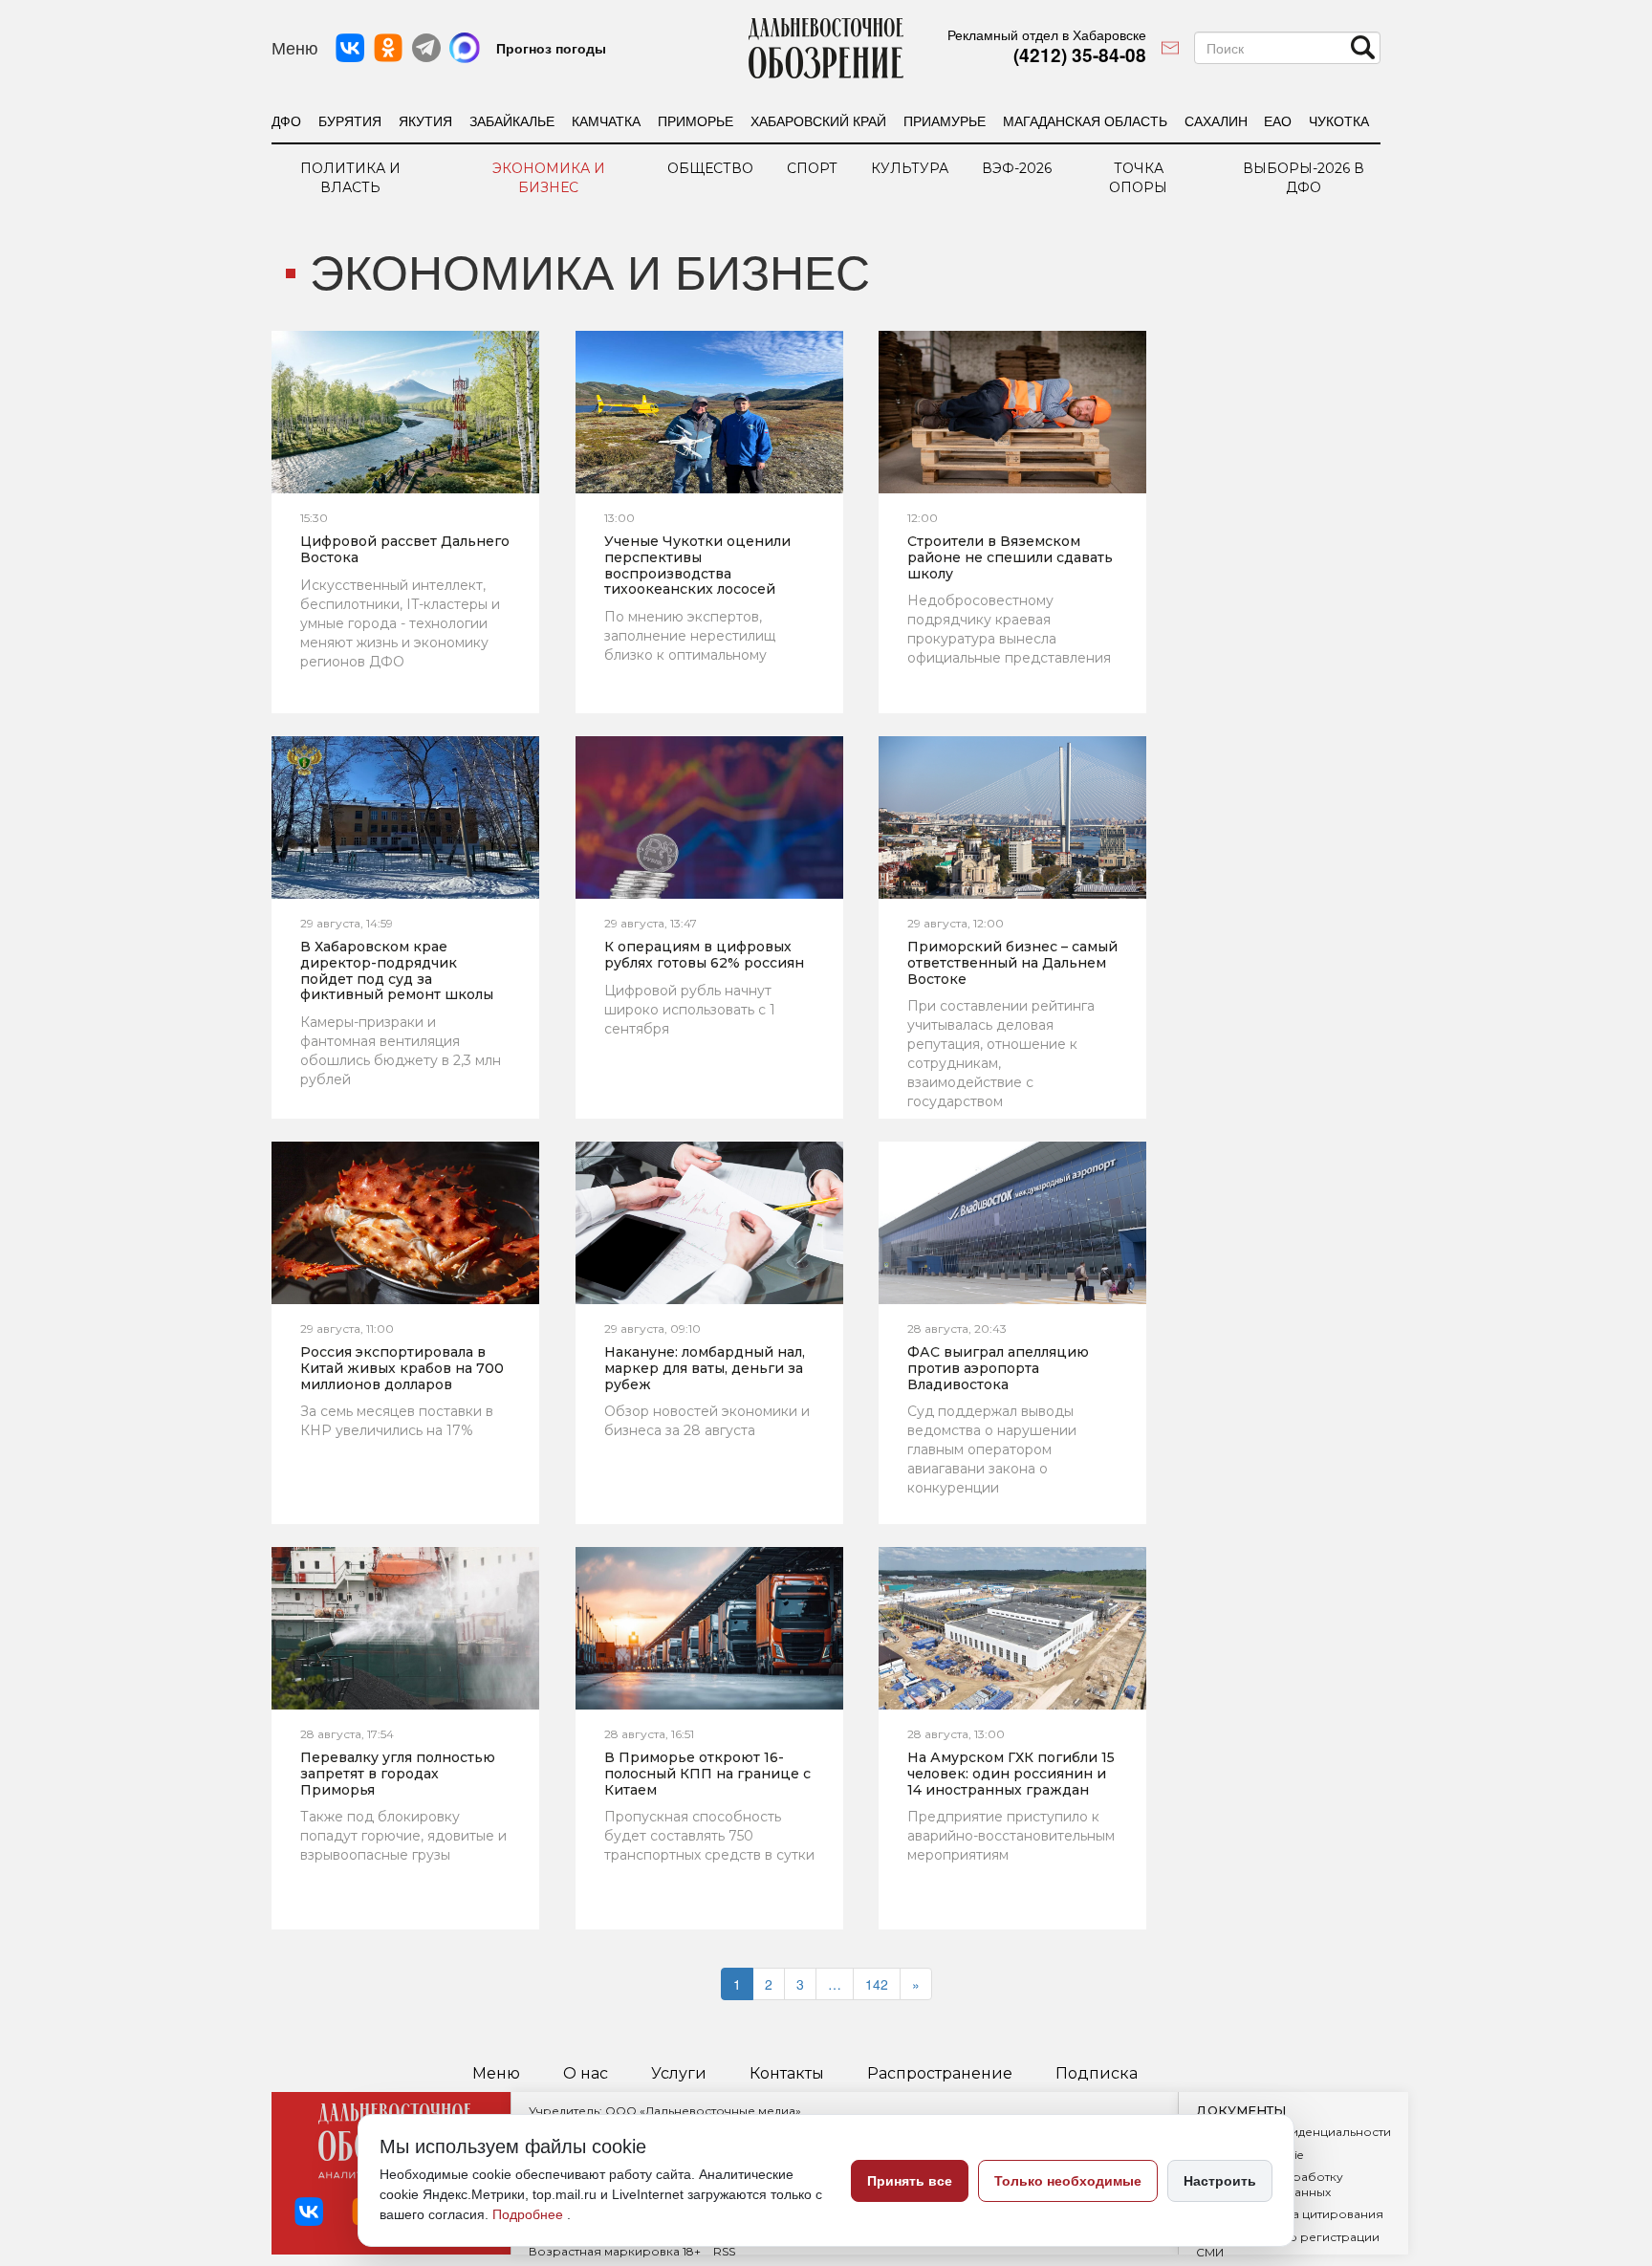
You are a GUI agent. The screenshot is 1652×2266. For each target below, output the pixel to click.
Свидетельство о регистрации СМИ (1288, 2244)
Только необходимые (1068, 2181)
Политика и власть (350, 178)
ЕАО (1278, 120)
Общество (710, 168)
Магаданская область (1085, 120)
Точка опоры (1138, 178)
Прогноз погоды (551, 48)
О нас (586, 2074)
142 (877, 1984)
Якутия (425, 120)
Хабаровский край (818, 120)
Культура (910, 168)
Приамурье (945, 120)
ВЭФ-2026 (1017, 168)
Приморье (696, 120)
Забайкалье (512, 120)
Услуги (679, 2074)
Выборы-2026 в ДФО (1304, 178)
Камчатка (606, 120)
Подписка (1097, 2074)
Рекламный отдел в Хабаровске (1047, 34)
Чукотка (1339, 120)
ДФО (286, 120)
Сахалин (1216, 120)
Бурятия (350, 120)
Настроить (1220, 2181)
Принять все (910, 2181)
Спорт (812, 168)
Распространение (940, 2074)
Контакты (787, 2074)
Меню (496, 2074)
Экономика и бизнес (549, 178)
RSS (724, 2251)
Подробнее (530, 2214)
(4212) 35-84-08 (1080, 55)
